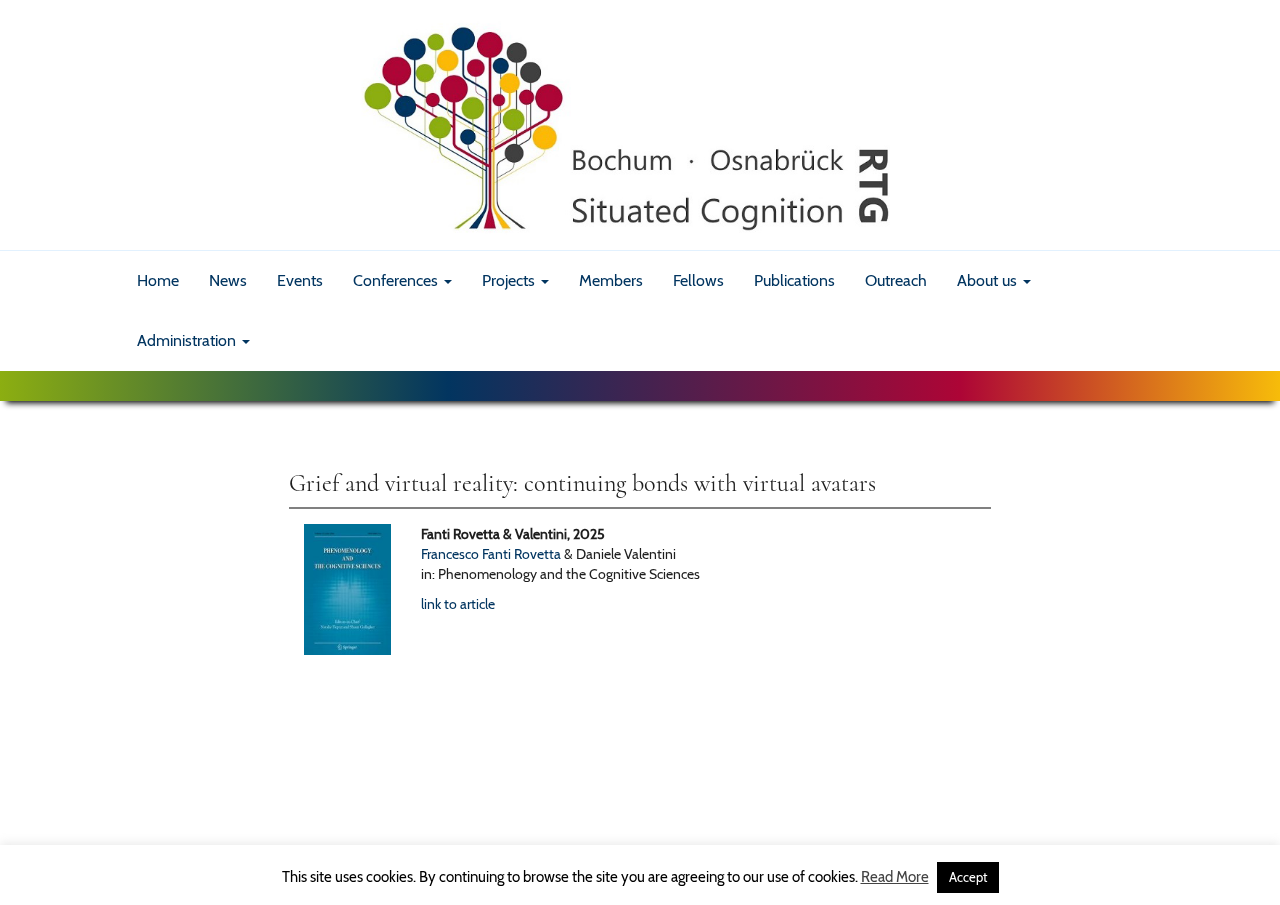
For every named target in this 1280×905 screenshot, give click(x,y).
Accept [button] (968, 877)
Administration (188, 340)
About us (989, 280)
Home (158, 280)
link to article (458, 604)
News (228, 280)
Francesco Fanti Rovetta (491, 554)
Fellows (698, 280)
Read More (895, 877)
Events (300, 280)
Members (611, 280)
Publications (794, 280)
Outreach (896, 280)
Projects (510, 280)
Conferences (397, 280)
